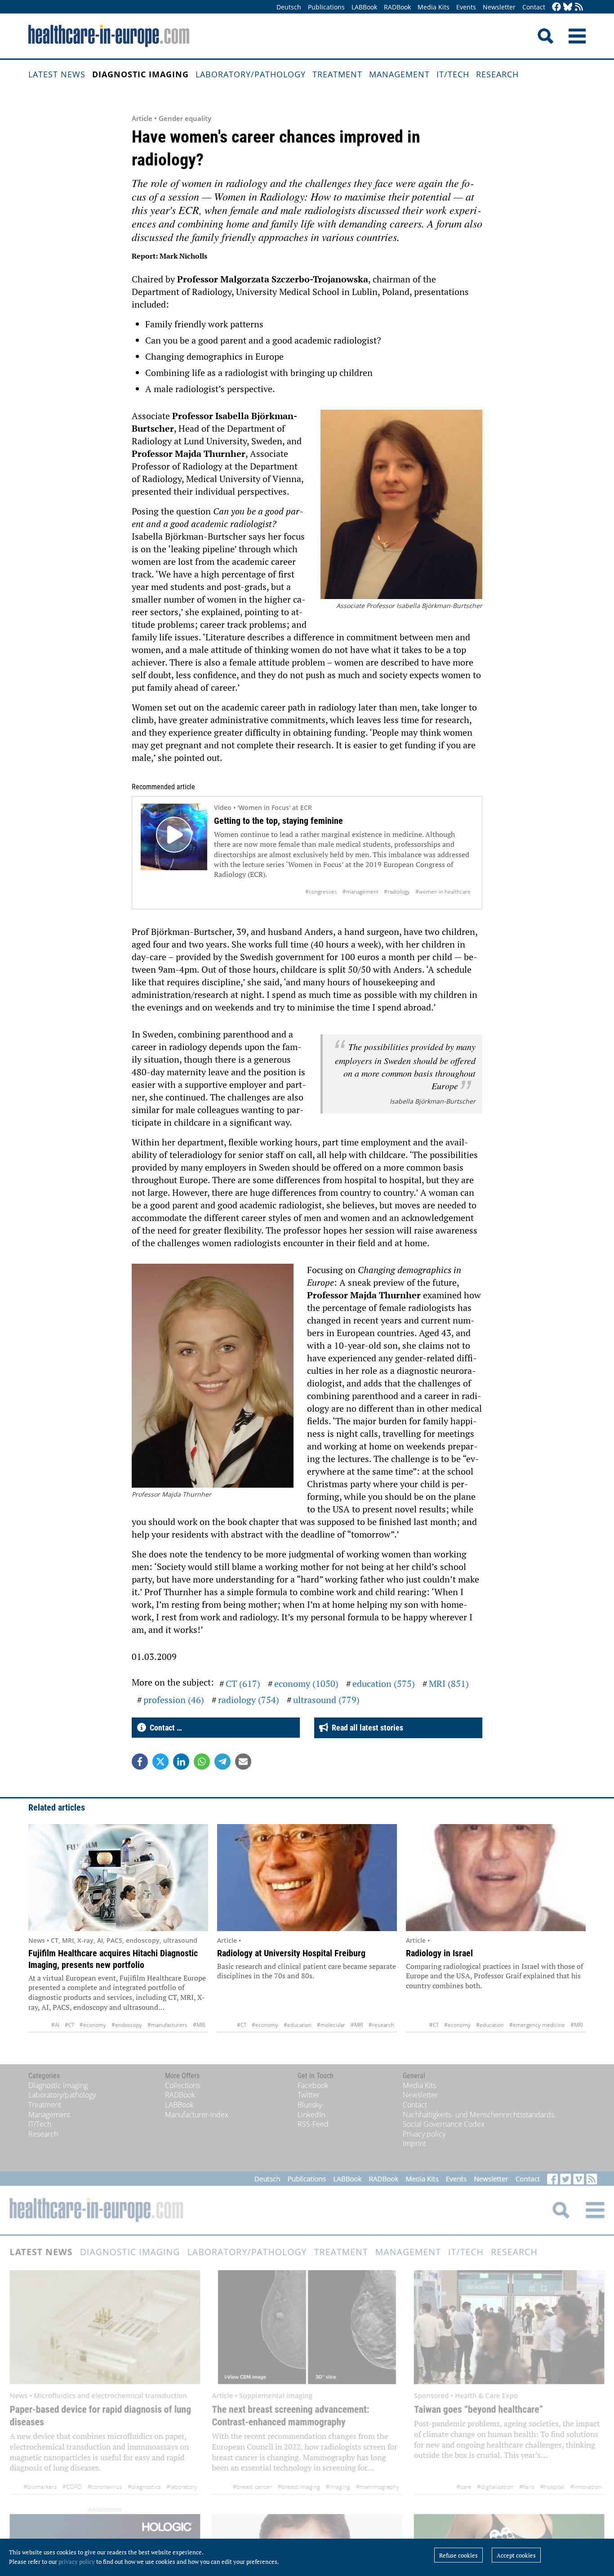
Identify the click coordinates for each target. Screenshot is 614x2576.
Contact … (164, 1728)
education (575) (384, 1684)
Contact (534, 7)
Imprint (414, 2143)
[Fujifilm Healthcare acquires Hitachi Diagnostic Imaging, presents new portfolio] (118, 1878)
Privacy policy (424, 2134)
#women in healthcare (443, 892)
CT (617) (243, 1684)
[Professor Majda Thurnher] (213, 1377)
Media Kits (434, 7)
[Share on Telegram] (222, 1762)
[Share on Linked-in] (181, 1762)
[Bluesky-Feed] (568, 7)
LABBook (364, 7)
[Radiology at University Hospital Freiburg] (307, 1878)
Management (399, 74)
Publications (326, 7)
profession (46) (174, 1700)
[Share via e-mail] (243, 1762)
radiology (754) (249, 1700)
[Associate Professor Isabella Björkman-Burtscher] (401, 505)
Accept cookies (516, 2555)
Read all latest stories (366, 1728)
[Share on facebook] (140, 1762)
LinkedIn (311, 2115)
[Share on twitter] (160, 1762)
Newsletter (499, 7)
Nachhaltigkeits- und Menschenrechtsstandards (478, 2115)
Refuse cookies (458, 2555)
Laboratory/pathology (251, 74)
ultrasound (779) (326, 1700)
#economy (93, 2025)
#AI (55, 2025)
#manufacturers (167, 2025)
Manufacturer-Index (197, 2115)
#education (298, 2025)
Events (466, 7)
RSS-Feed (313, 2124)
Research (497, 74)
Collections (182, 2085)
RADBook (397, 7)
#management (360, 892)
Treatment (337, 74)
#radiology (397, 892)
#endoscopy (127, 2025)
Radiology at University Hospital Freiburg (291, 1953)
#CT (69, 2025)
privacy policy (77, 2562)
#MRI (199, 2025)
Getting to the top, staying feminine (278, 821)
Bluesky (310, 2105)
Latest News (57, 74)
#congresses (321, 892)
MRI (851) (449, 1684)
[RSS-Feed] (579, 7)
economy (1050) (306, 1684)
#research (381, 2025)
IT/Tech (453, 74)
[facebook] (556, 7)
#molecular (331, 2025)
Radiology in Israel (439, 1953)
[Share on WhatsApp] (202, 1762)
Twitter (309, 2095)
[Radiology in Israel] (496, 1878)
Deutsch (289, 7)
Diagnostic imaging (140, 74)
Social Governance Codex (444, 2124)
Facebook (313, 2085)
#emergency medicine (537, 2025)
